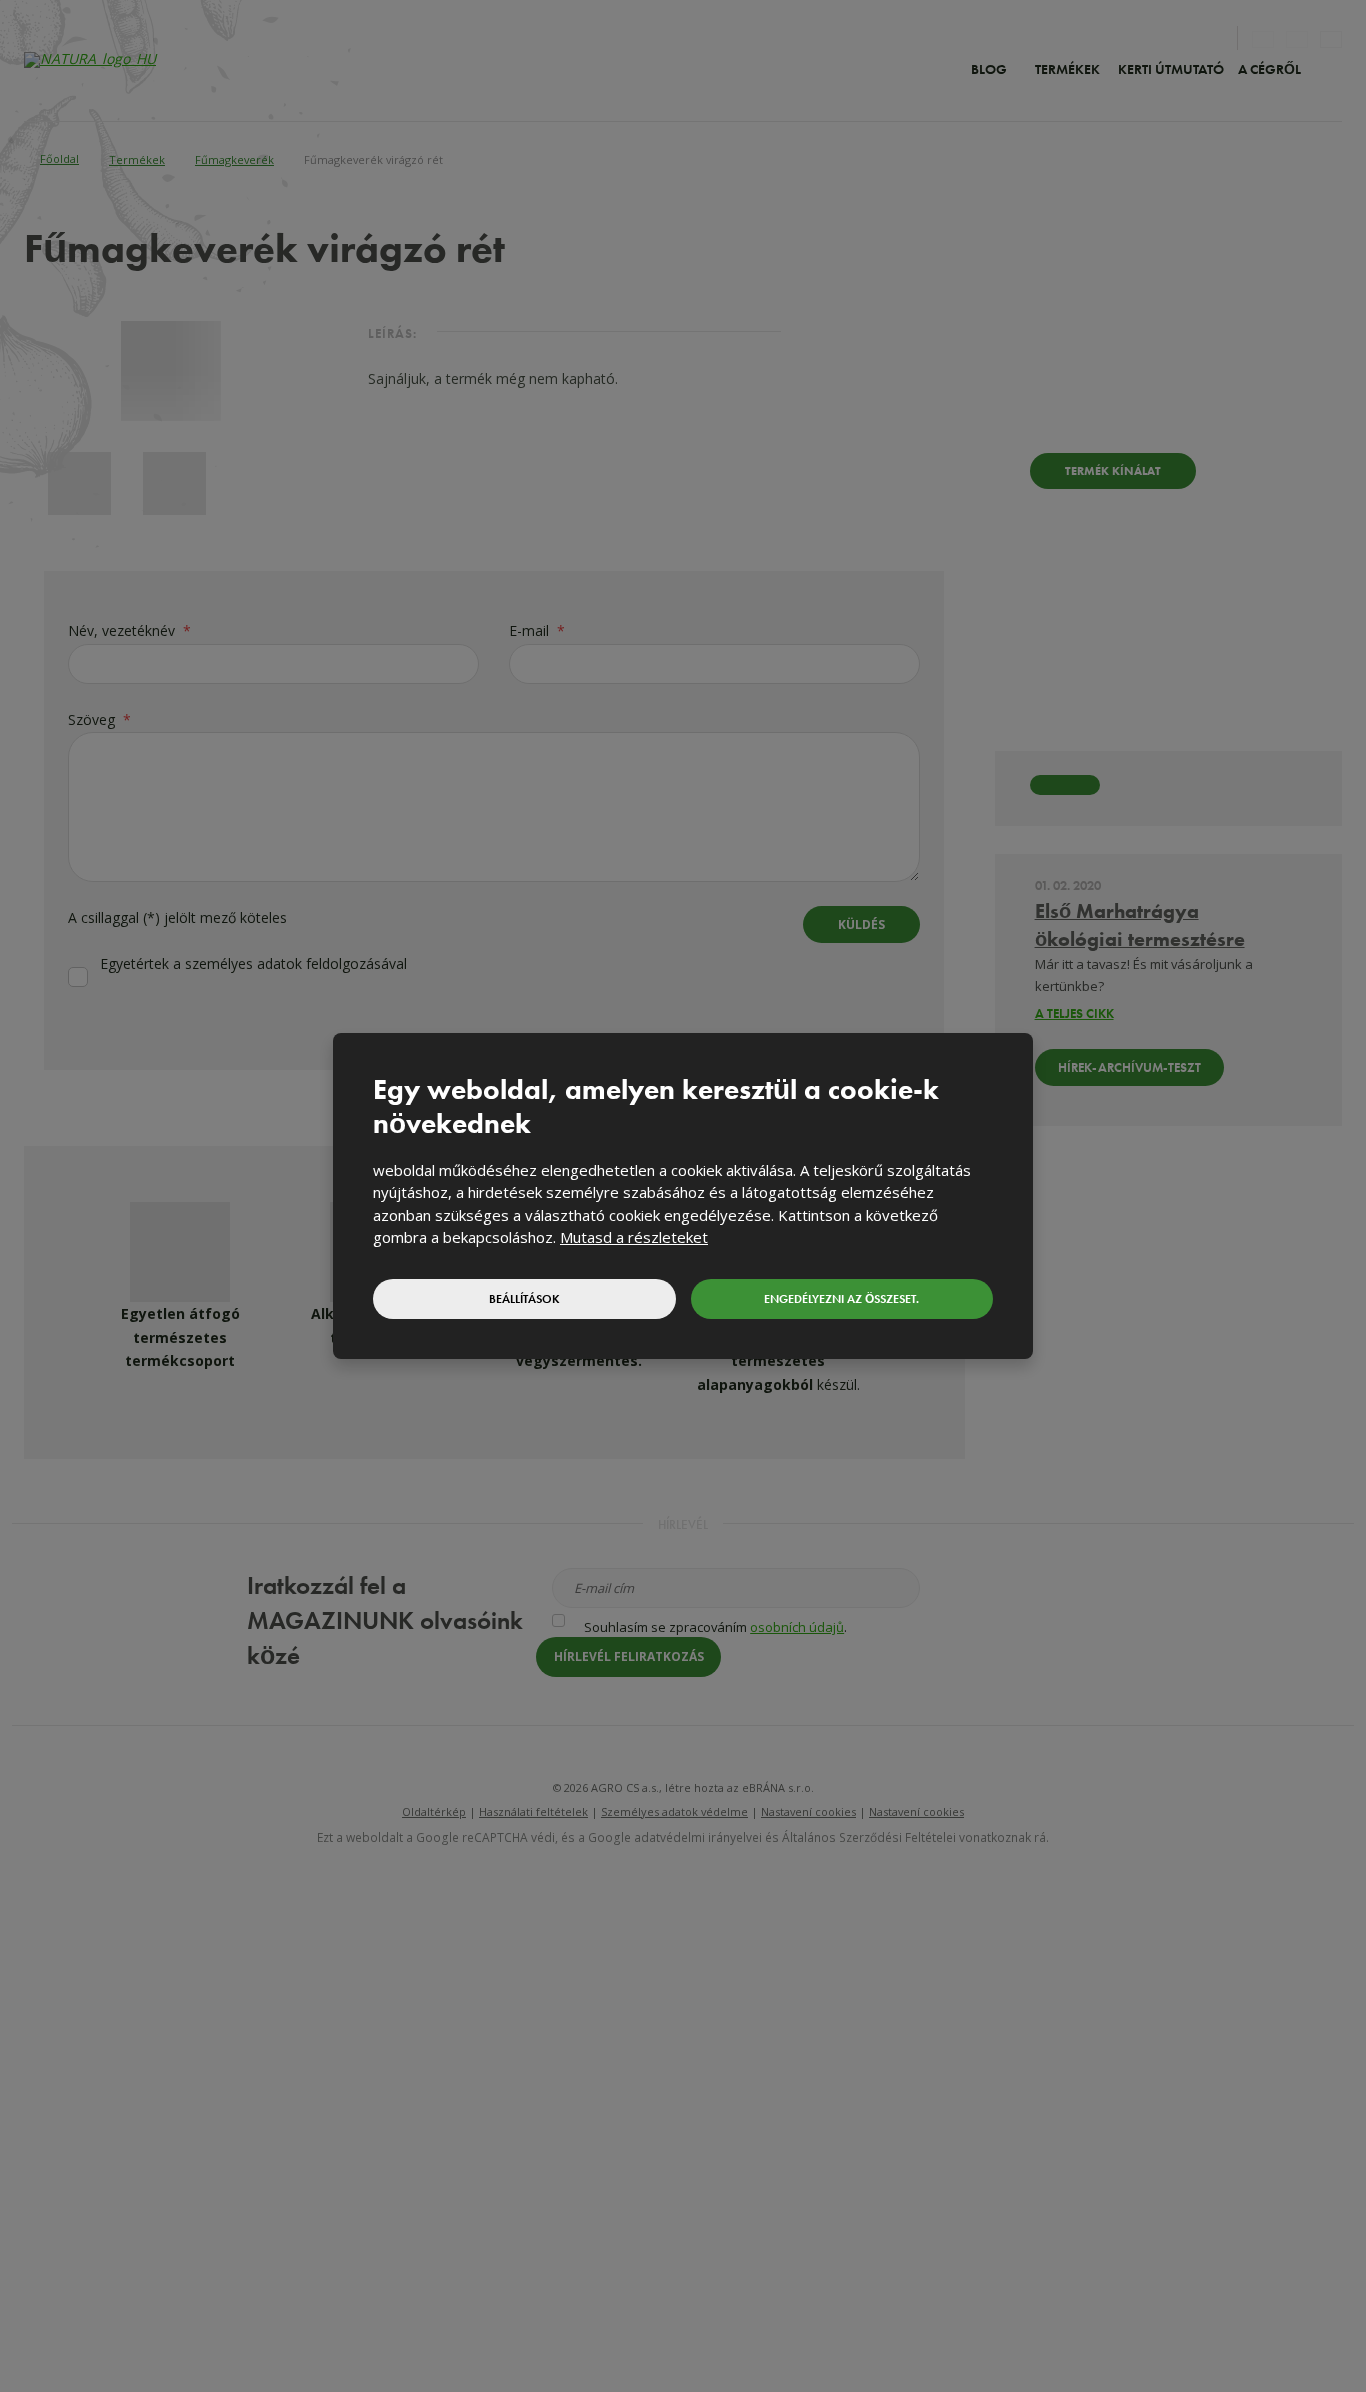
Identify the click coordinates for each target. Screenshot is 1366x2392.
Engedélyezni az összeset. (841, 1299)
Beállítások (524, 1299)
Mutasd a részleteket (634, 1237)
